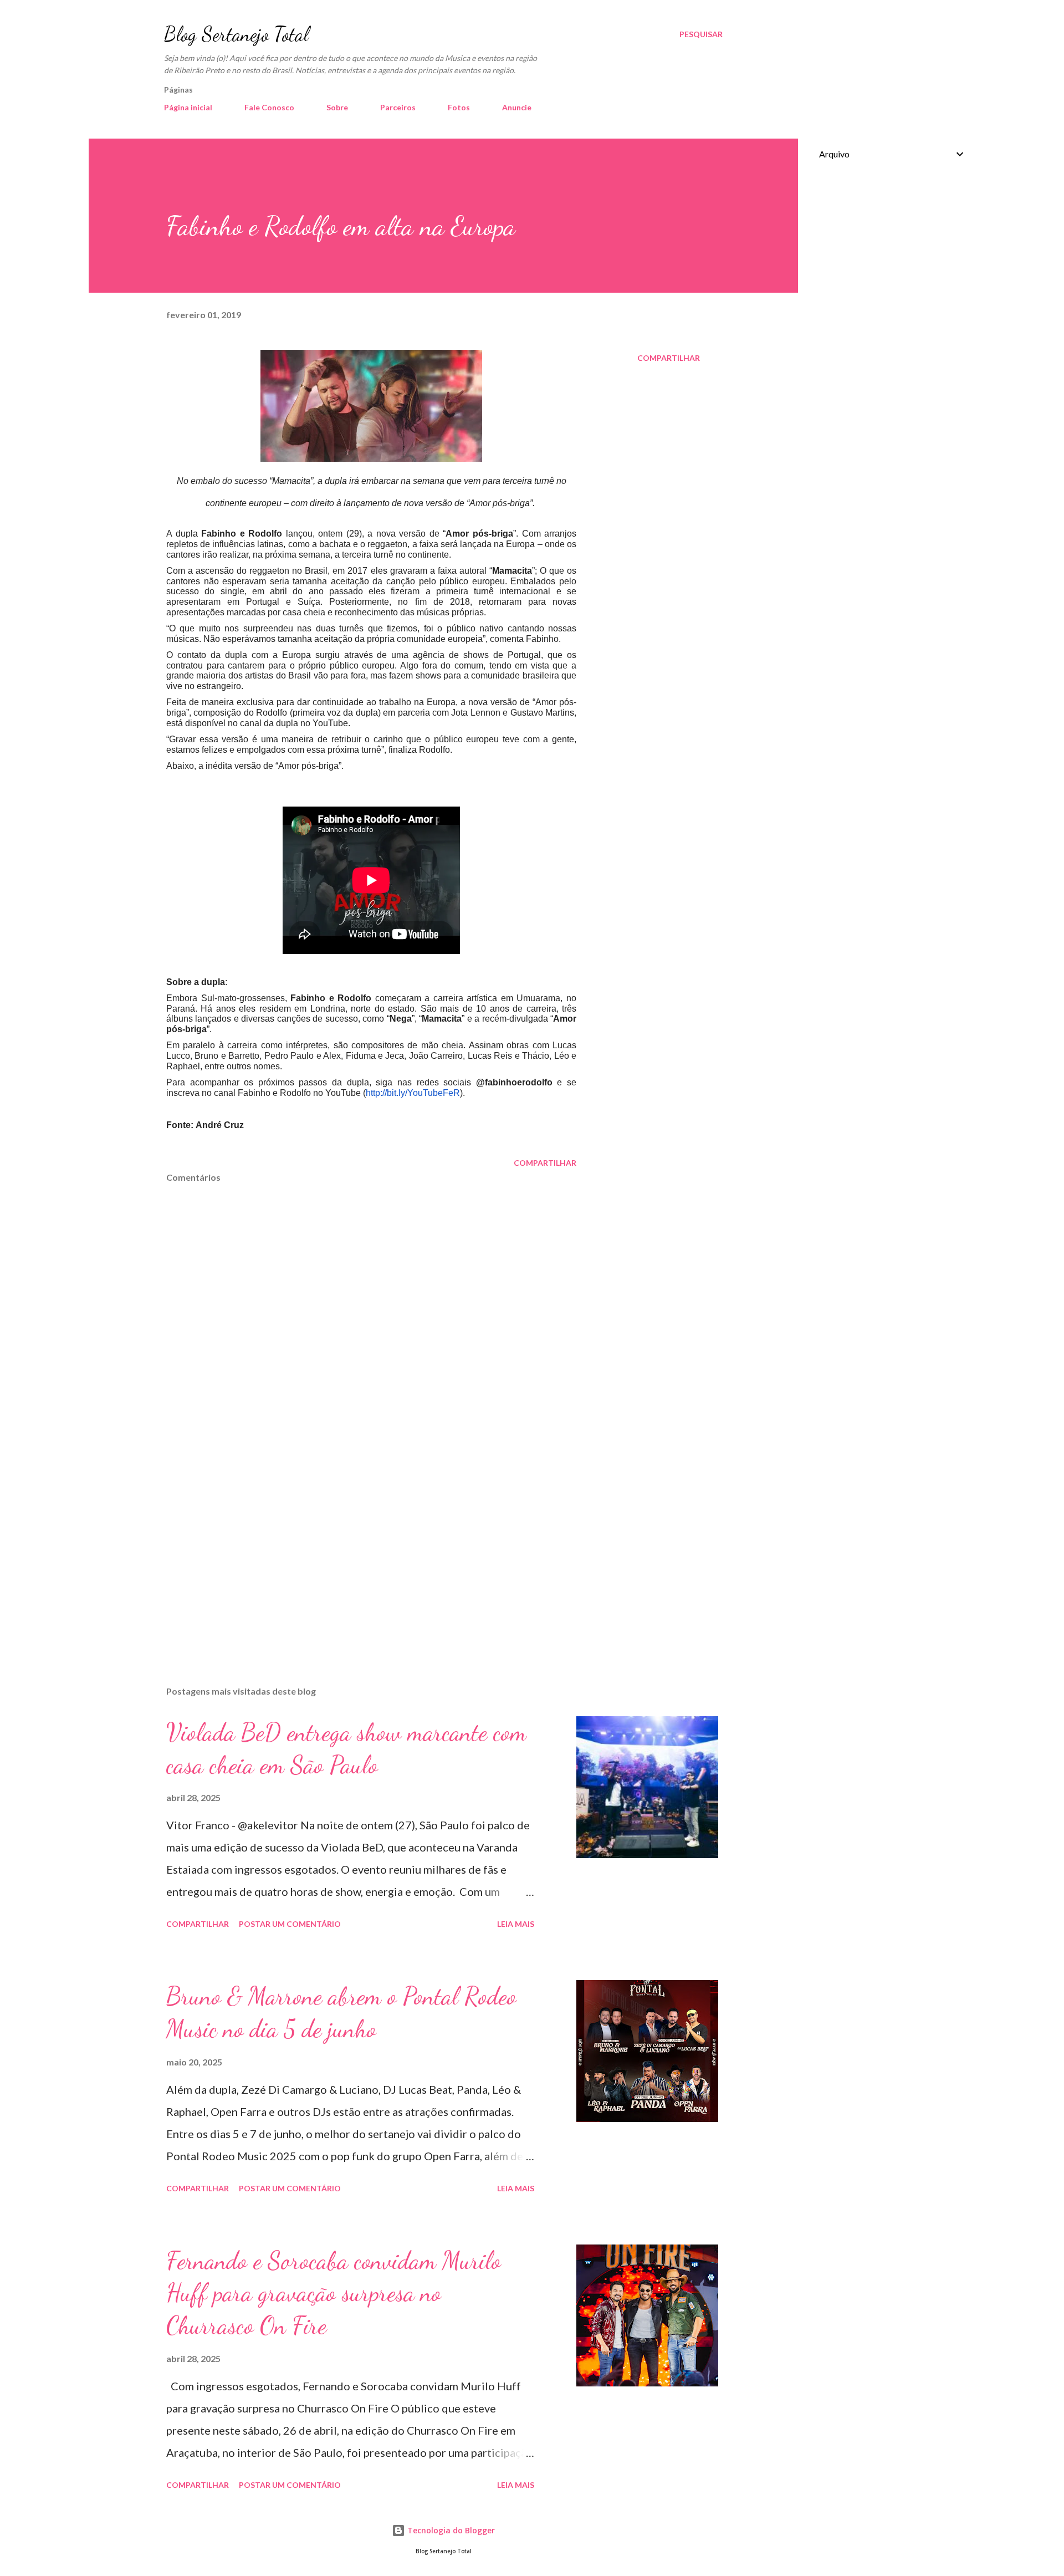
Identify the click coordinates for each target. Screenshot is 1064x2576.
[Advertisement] (354, 1548)
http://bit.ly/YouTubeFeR (413, 1093)
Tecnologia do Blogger (450, 2530)
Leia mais (516, 1924)
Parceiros (398, 107)
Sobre (337, 107)
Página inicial (188, 107)
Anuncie (517, 107)
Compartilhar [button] (669, 358)
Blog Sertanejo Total (236, 34)
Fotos (459, 107)
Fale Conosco (269, 107)
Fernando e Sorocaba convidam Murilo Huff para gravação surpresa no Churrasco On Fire (334, 2293)
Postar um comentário (290, 1924)
